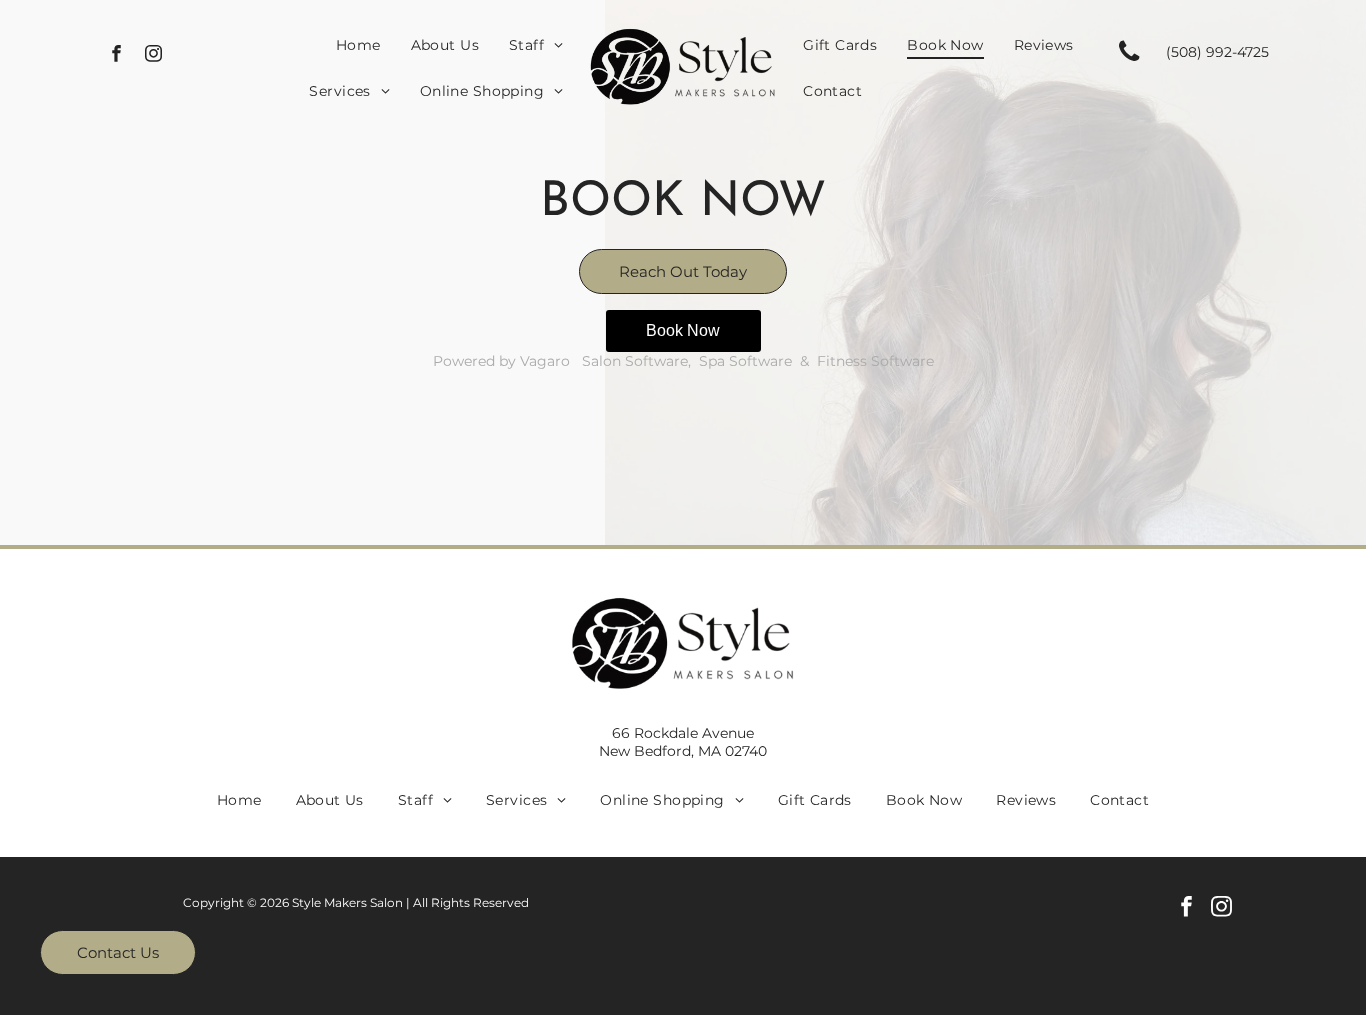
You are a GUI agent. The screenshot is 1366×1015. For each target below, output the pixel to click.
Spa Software (745, 361)
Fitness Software (875, 361)
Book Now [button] (683, 330)
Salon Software (635, 361)
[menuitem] (358, 45)
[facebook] (116, 56)
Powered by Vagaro (501, 361)
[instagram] (153, 56)
